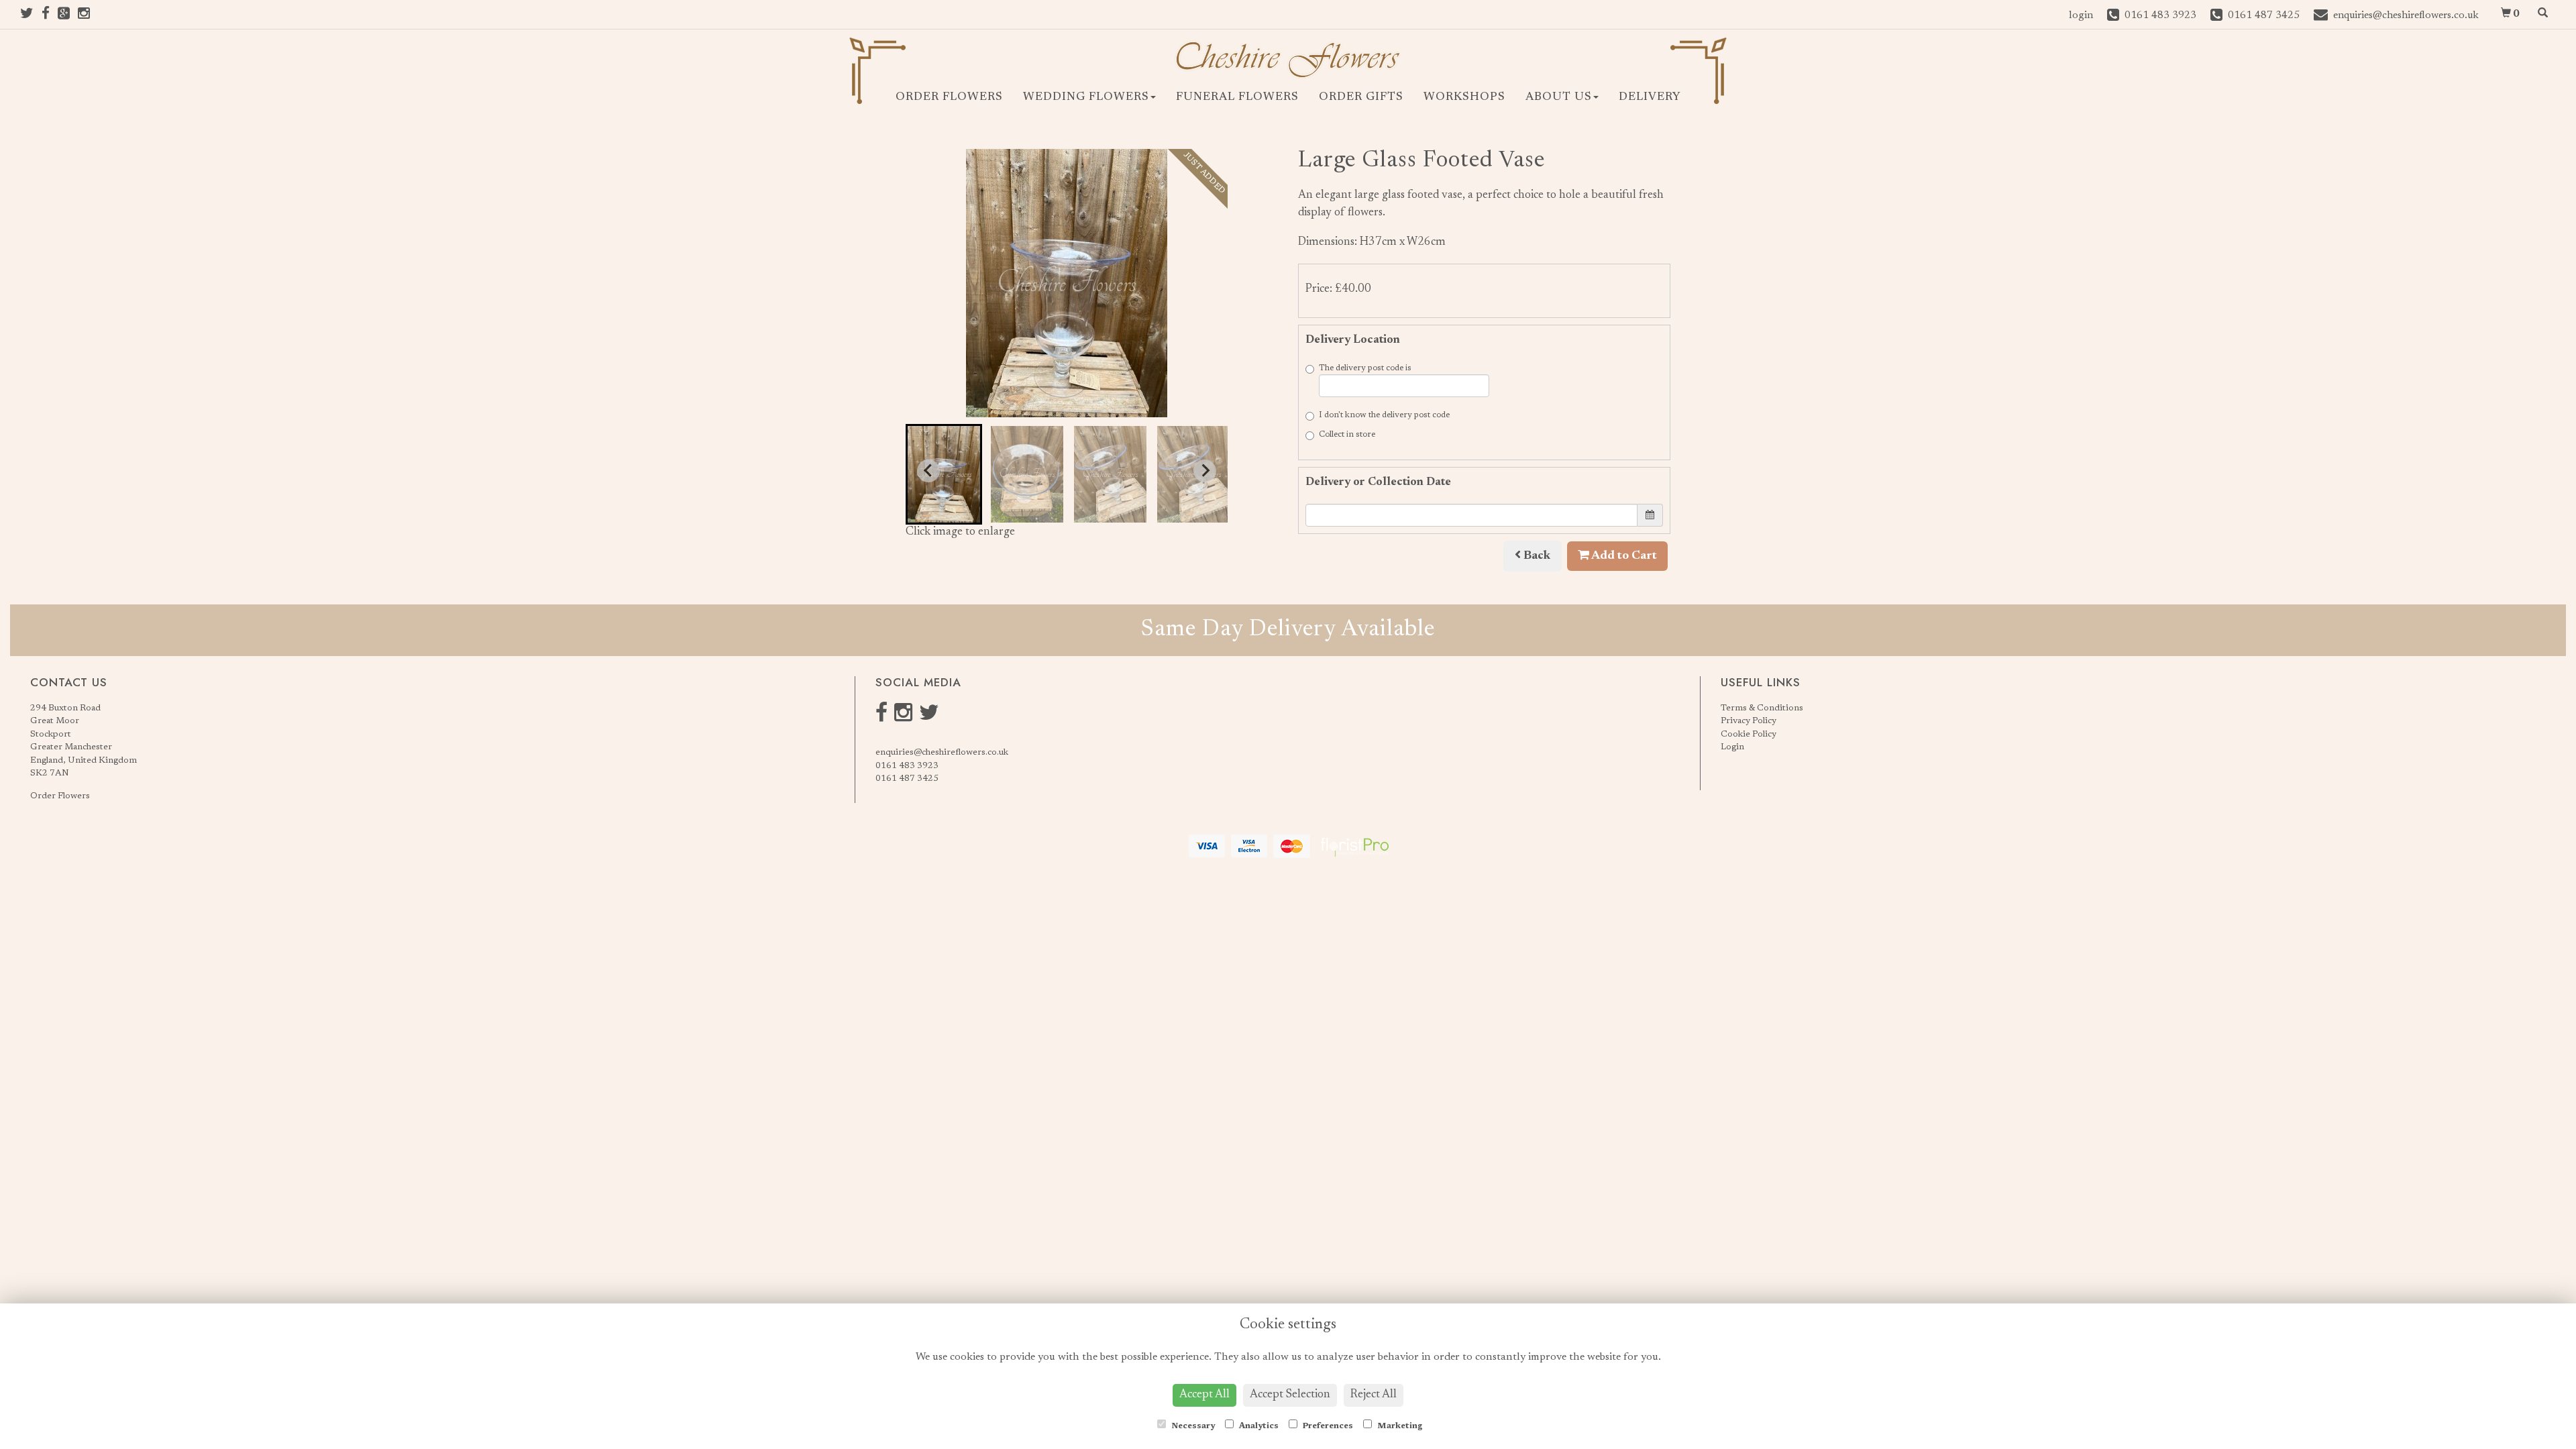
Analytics (1258, 1426)
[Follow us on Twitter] (31, 16)
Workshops (1464, 98)
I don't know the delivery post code (1384, 415)
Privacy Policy (1749, 721)
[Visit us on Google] (68, 16)
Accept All (1204, 1395)
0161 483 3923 (907, 766)
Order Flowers (949, 98)
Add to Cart (1623, 556)
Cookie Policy (1749, 734)
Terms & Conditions (1762, 708)
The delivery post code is (1365, 368)
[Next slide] (1205, 471)
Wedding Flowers (1086, 98)
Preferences (1327, 1426)
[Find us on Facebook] (50, 16)
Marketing (1399, 1426)
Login (1732, 747)
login (2081, 16)
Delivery (1650, 98)
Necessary (1192, 1426)
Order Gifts (1361, 98)
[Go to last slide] (928, 471)
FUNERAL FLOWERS (1237, 98)
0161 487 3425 (907, 779)
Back (1536, 556)
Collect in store (1347, 435)
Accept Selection (1290, 1395)
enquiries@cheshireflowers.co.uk (942, 752)
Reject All (1374, 1395)
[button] (944, 474)
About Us (1559, 98)
